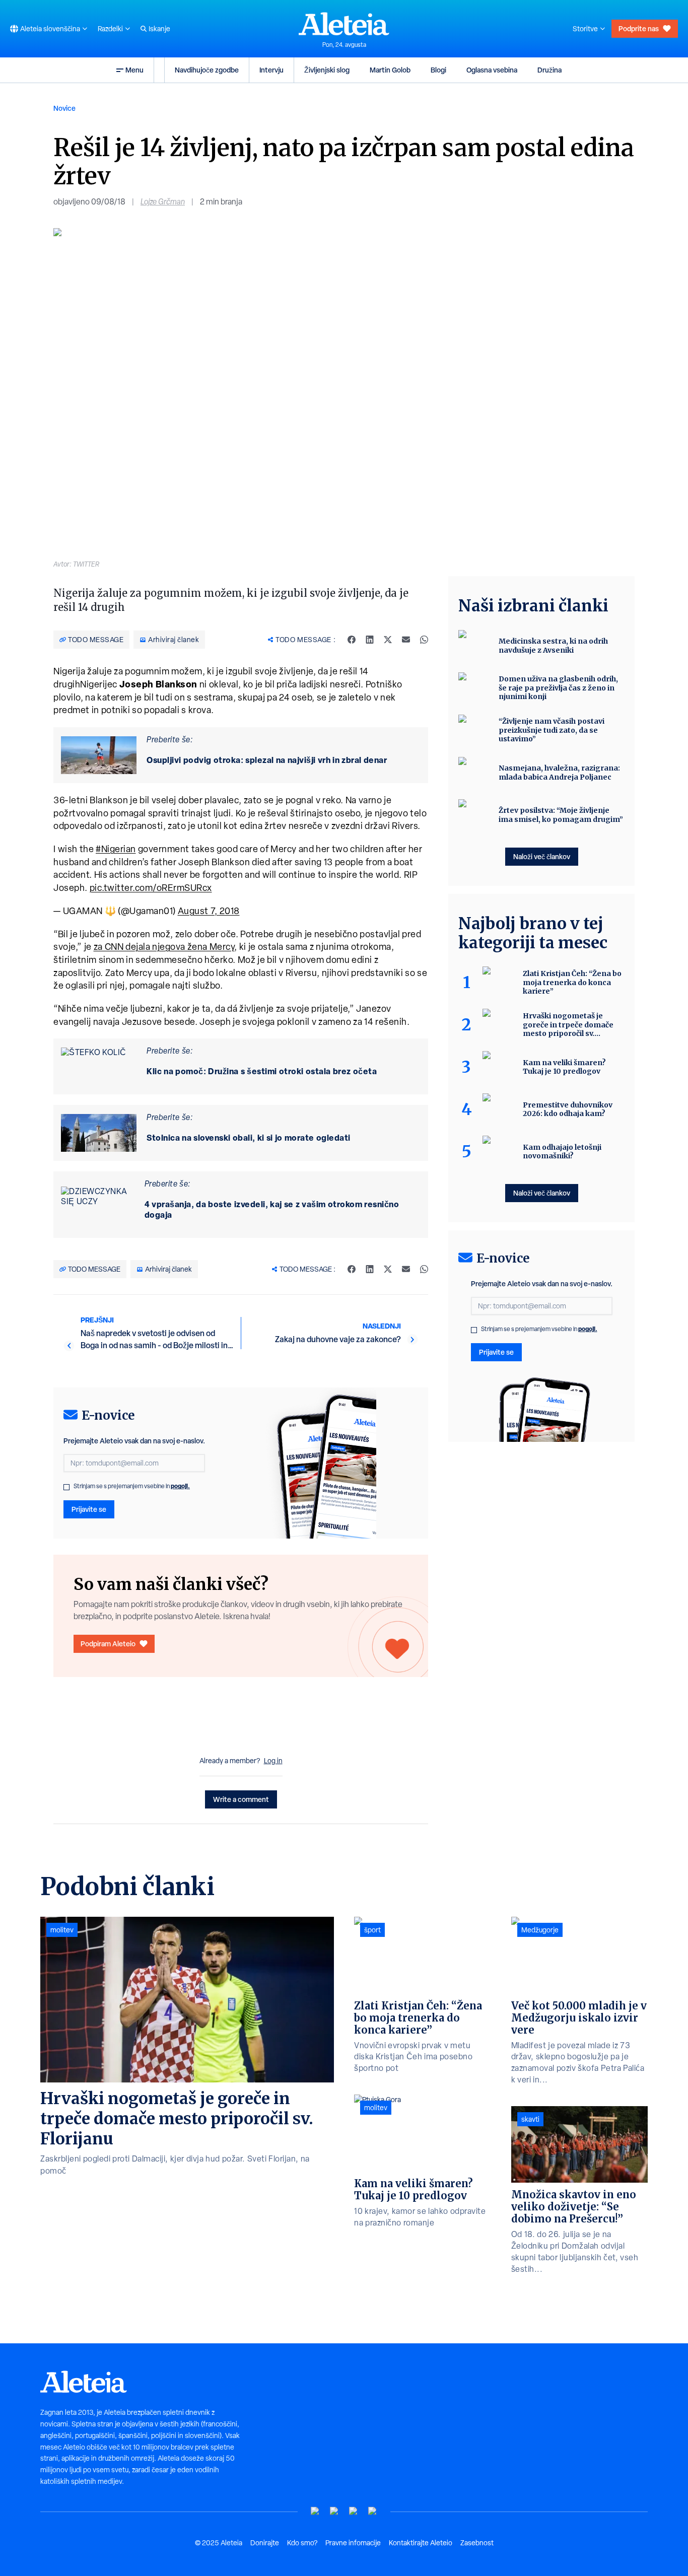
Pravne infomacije (353, 2543)
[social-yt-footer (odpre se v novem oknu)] (315, 2511)
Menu (134, 70)
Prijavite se (89, 1509)
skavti (530, 2119)
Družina (549, 70)
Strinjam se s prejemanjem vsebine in (132, 1486)
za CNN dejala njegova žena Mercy (164, 947)
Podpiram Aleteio (108, 1644)
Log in (273, 1761)
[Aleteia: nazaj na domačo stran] (344, 24)
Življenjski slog (327, 70)
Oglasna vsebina (492, 70)
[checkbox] (66, 1487)
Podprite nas (639, 28)
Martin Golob (390, 70)
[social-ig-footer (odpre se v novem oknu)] (373, 2511)
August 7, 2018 (209, 911)
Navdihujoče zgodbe (207, 70)
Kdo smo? (302, 2543)
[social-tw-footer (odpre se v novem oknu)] (354, 2511)
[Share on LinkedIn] (370, 640)
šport (372, 1930)
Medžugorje (540, 1930)
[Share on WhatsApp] (424, 640)
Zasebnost (477, 2543)
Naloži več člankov (542, 856)
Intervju (271, 70)
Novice (64, 108)
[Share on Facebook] (352, 640)
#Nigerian (116, 849)
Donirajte (265, 2543)
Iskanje (159, 29)
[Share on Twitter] (388, 640)
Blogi (438, 70)
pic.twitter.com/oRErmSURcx (151, 888)
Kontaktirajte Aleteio (421, 2543)
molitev (62, 1930)
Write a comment (241, 1799)
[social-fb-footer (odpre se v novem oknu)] (334, 2511)
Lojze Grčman (163, 202)
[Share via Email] (406, 640)
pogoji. (180, 1486)
